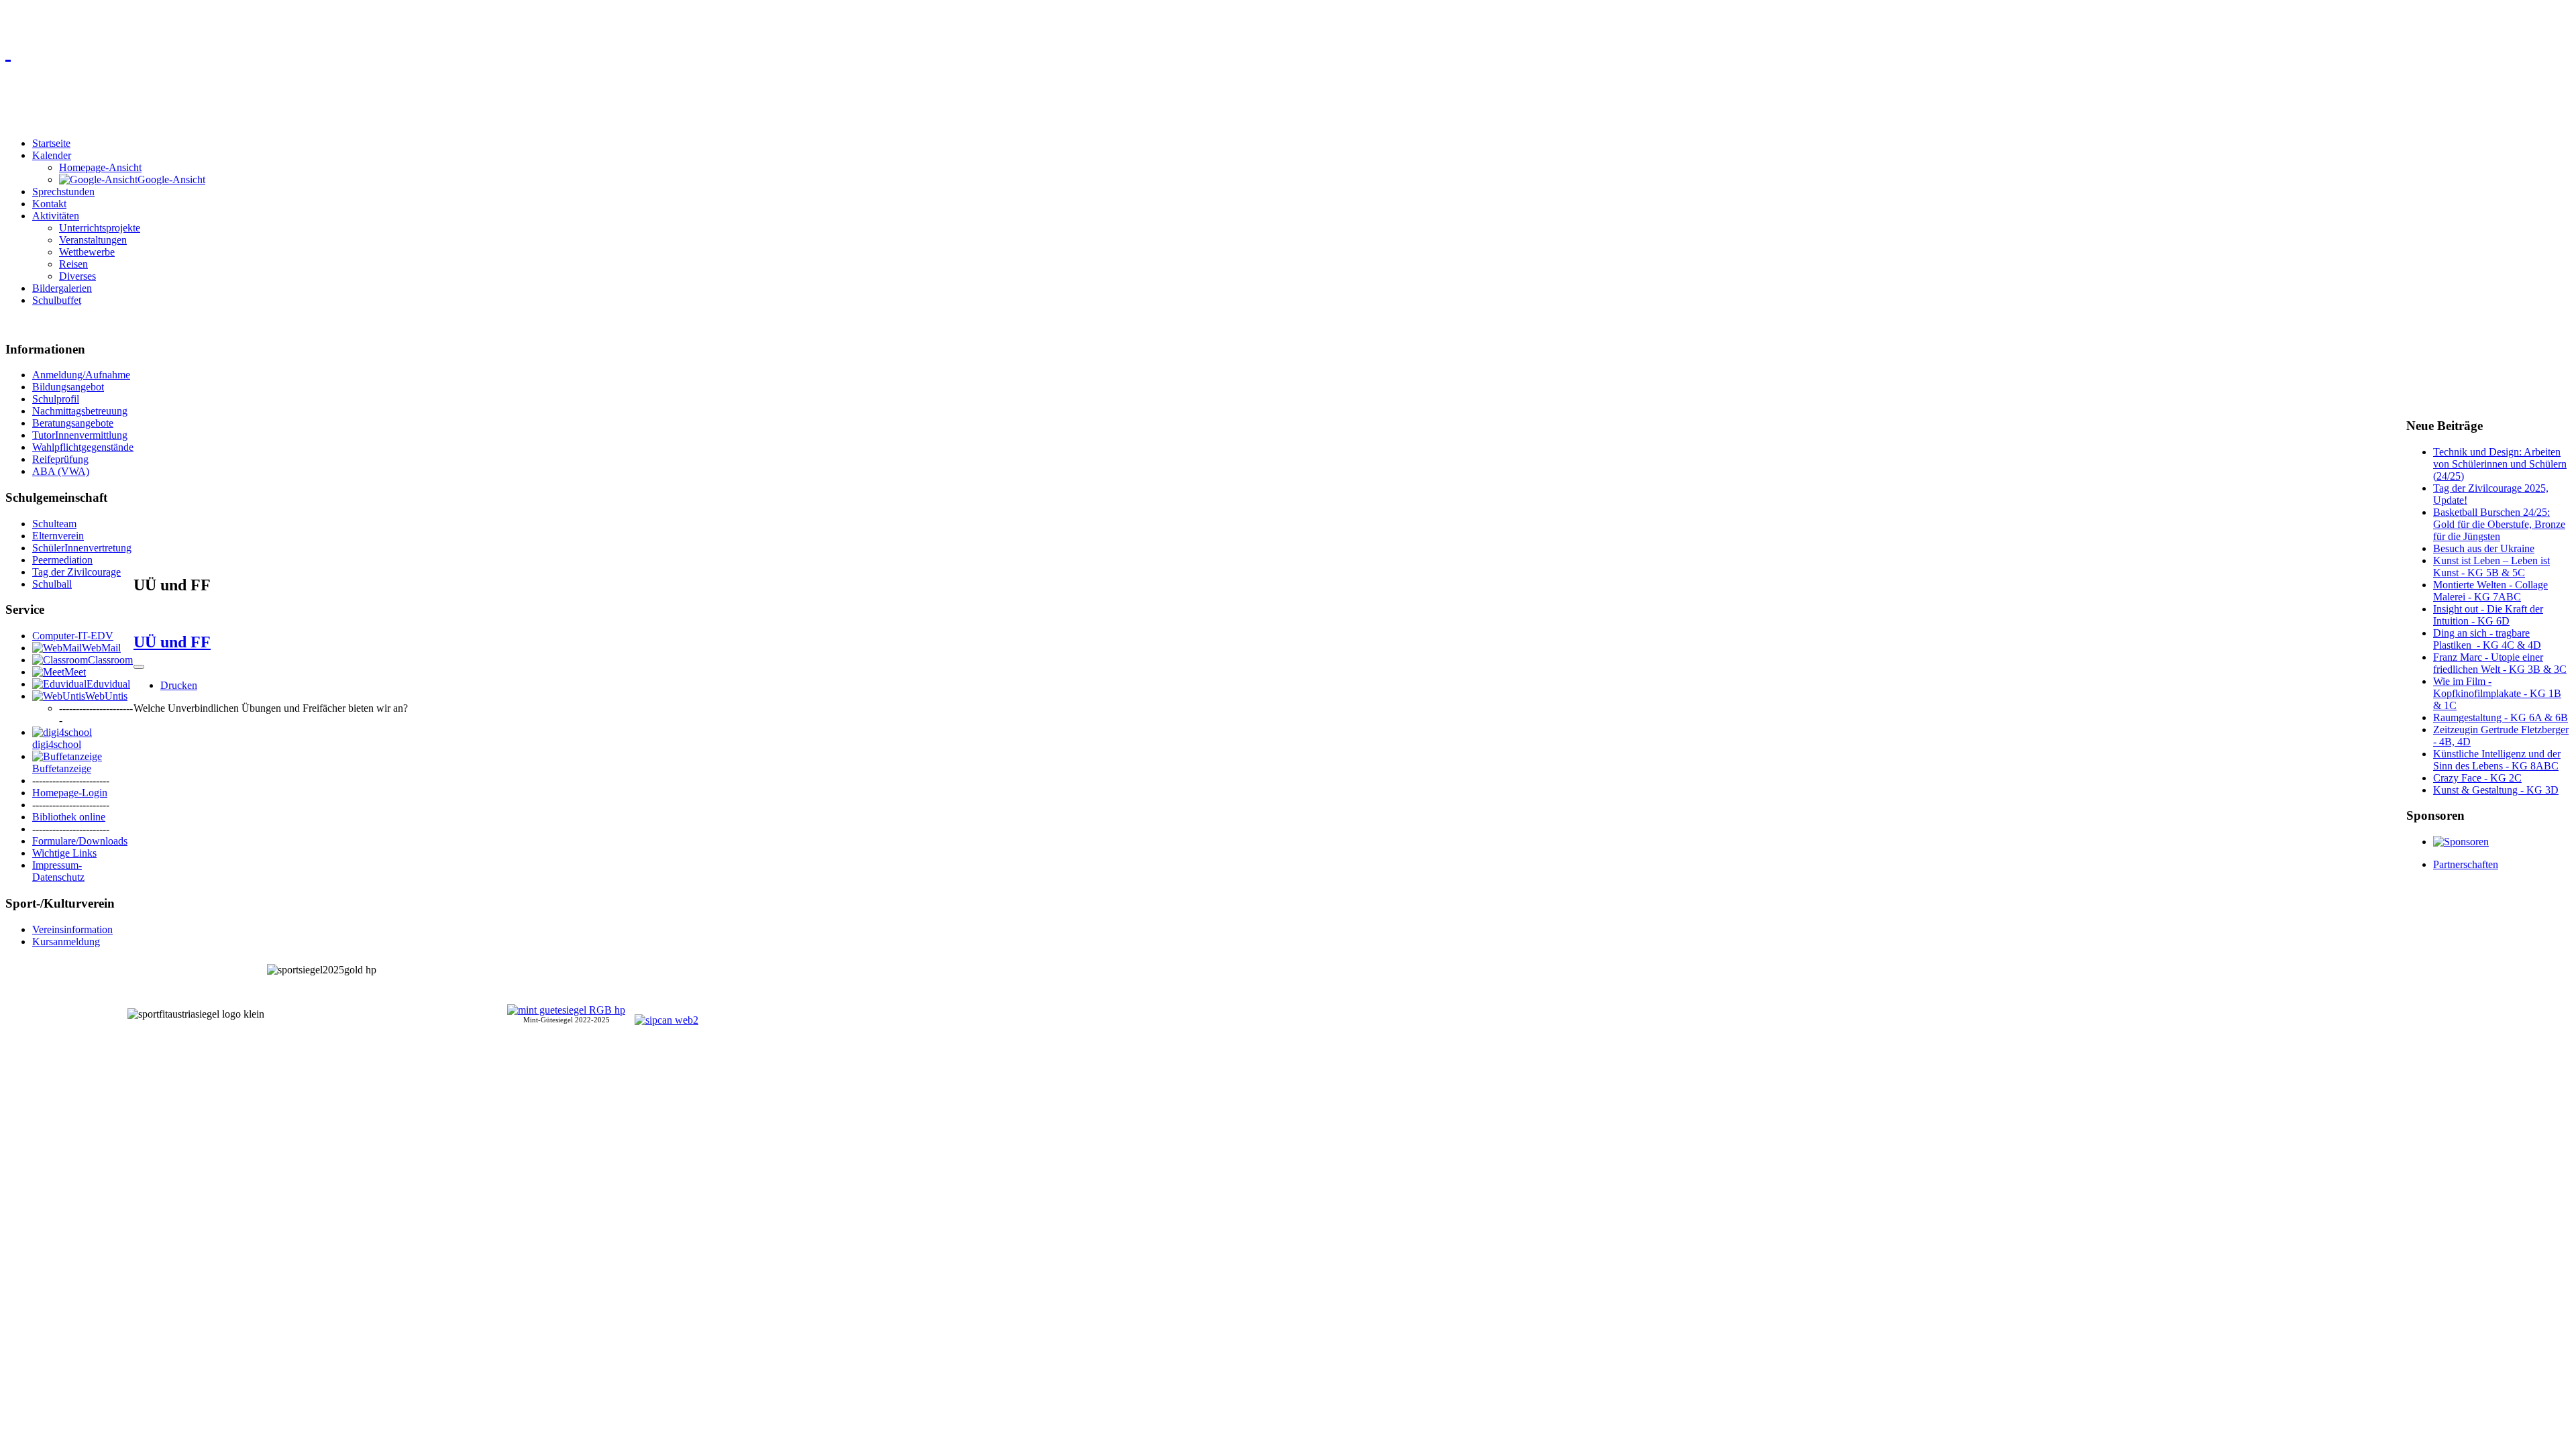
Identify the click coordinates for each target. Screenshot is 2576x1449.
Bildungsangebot (68, 387)
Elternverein (58, 536)
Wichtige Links (64, 853)
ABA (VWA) (61, 471)
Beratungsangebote (73, 423)
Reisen (73, 264)
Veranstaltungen (93, 240)
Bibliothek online (69, 817)
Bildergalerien (62, 288)
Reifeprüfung (60, 459)
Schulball (52, 584)
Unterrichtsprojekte (100, 228)
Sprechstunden (63, 192)
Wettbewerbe (87, 252)
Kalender (52, 155)
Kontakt (49, 204)
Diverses (77, 276)
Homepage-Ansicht (100, 167)
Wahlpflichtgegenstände (83, 447)
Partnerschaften (2466, 864)
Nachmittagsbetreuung (80, 411)
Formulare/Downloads (80, 841)
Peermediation (62, 560)
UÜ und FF (172, 642)
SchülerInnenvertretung (82, 548)
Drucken (179, 685)
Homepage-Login (70, 793)
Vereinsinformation (72, 929)
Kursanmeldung (66, 942)
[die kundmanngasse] (1288, 51)
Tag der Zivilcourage (76, 572)
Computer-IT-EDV (73, 636)
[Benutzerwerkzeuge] (139, 667)
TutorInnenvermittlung (80, 435)
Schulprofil (56, 399)
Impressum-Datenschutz (58, 871)
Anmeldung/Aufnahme (81, 375)
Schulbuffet (57, 300)
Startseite (51, 143)
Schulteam (54, 524)
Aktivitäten (56, 216)
